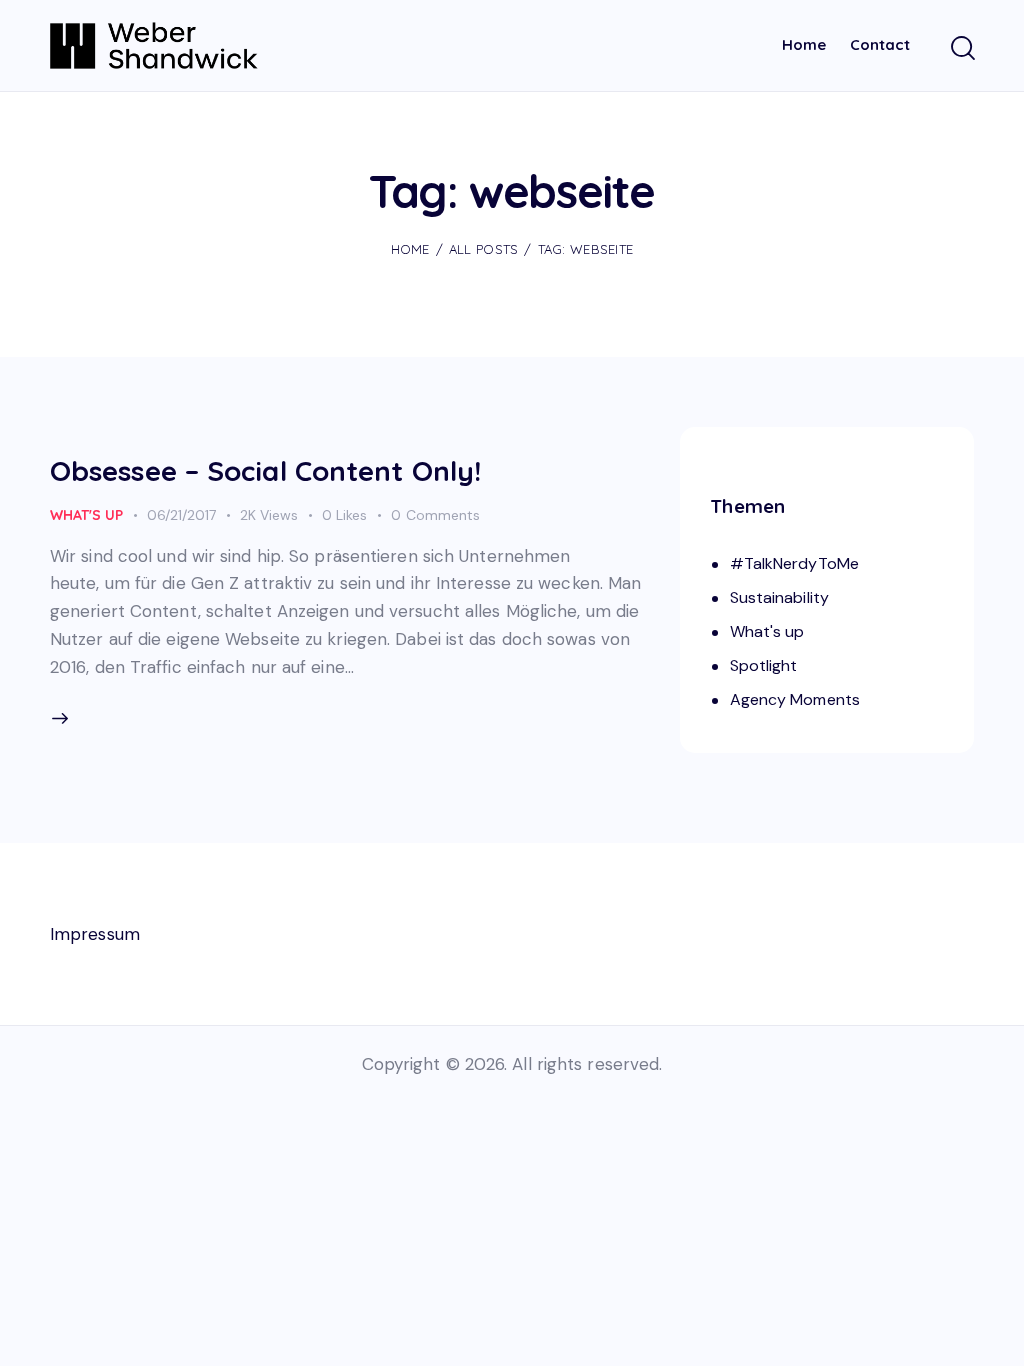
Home (410, 249)
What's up (86, 515)
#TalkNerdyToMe (794, 563)
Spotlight (764, 665)
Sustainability (779, 597)
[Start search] (961, 49)
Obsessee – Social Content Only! (265, 470)
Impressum (95, 934)
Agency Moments (795, 699)
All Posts (484, 249)
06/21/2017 (181, 515)
